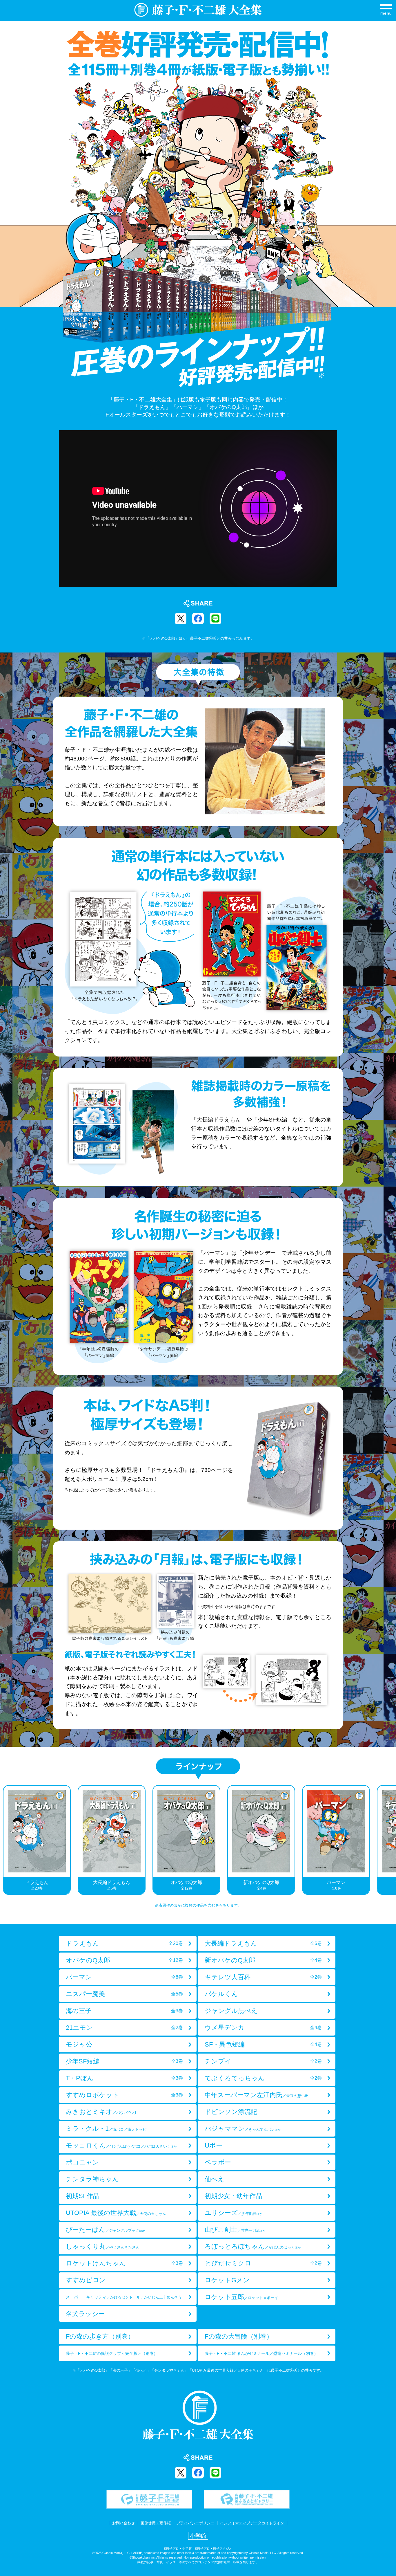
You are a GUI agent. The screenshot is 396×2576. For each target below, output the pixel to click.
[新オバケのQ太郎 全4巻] (267, 1967)
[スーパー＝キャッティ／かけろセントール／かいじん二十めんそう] (128, 2303)
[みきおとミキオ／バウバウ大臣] (128, 2118)
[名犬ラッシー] (128, 2320)
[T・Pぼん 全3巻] (128, 2084)
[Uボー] (267, 2152)
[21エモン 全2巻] (128, 2034)
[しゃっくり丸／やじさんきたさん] (128, 2253)
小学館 (198, 2536)
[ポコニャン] (128, 2169)
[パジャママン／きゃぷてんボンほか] (267, 2135)
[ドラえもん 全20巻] (128, 1950)
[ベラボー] (267, 2169)
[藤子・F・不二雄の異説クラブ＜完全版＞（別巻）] (128, 2360)
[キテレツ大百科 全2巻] (267, 1983)
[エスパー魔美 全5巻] (128, 2000)
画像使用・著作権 (156, 2523)
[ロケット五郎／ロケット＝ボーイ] (267, 2303)
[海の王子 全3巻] (128, 2017)
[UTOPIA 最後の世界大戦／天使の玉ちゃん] (128, 2219)
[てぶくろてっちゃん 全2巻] (267, 2084)
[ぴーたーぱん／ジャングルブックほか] (128, 2236)
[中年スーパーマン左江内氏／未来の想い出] (267, 2101)
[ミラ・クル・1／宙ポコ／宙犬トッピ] (128, 2135)
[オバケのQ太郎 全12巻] (128, 1967)
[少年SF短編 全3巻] (128, 2068)
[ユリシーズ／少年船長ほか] (267, 2219)
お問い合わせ (123, 2523)
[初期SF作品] (128, 2202)
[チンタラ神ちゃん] (128, 2185)
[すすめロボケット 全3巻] (128, 2101)
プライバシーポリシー (195, 2523)
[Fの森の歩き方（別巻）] (128, 2343)
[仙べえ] (267, 2185)
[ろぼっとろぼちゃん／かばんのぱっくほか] (267, 2253)
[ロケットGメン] (267, 2286)
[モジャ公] (128, 2051)
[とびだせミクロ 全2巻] (267, 2270)
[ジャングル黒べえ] (267, 2017)
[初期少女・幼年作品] (267, 2202)
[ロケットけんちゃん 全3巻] (128, 2270)
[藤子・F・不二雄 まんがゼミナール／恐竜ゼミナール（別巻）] (267, 2360)
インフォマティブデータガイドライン (252, 2523)
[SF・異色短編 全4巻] (267, 2051)
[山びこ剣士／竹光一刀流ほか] (267, 2236)
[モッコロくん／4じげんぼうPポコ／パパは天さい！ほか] (128, 2152)
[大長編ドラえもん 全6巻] (267, 1950)
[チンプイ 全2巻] (267, 2068)
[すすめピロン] (128, 2286)
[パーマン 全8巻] (128, 1983)
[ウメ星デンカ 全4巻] (267, 2034)
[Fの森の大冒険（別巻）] (267, 2343)
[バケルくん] (267, 2000)
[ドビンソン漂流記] (267, 2118)
